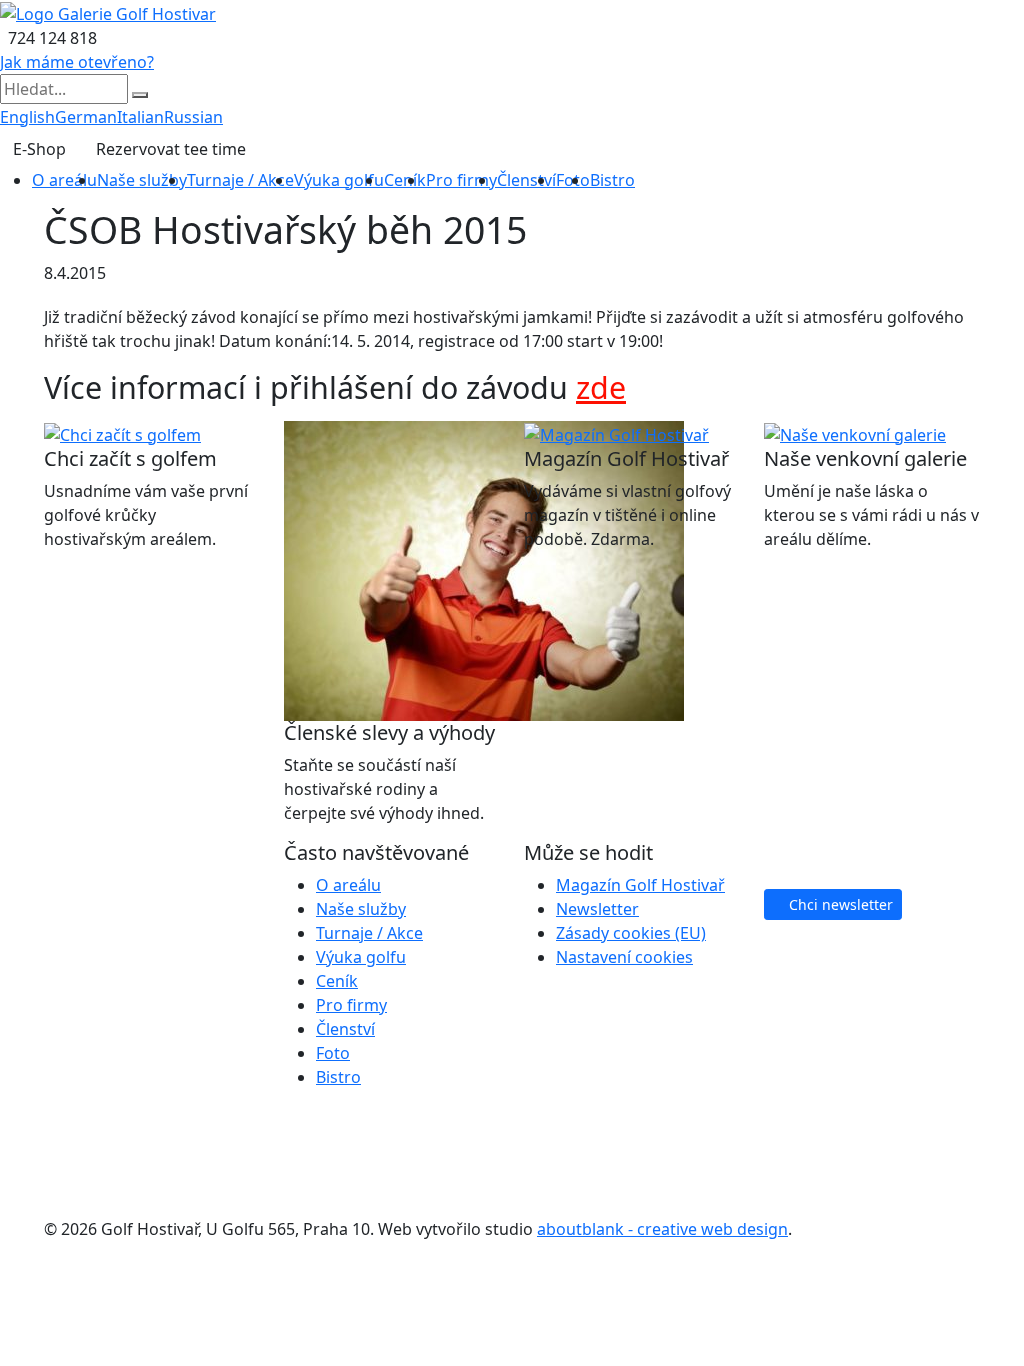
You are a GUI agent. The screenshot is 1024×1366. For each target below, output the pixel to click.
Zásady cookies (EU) (631, 933)
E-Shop (39, 149)
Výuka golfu (339, 180)
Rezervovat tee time (171, 149)
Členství (526, 180)
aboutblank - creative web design (662, 1229)
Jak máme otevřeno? (77, 62)
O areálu (64, 180)
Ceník (405, 180)
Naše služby (142, 180)
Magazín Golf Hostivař (640, 885)
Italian (140, 117)
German (86, 117)
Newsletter (597, 909)
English (27, 117)
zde (601, 387)
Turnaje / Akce (240, 180)
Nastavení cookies (624, 957)
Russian (193, 117)
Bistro (612, 180)
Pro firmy (461, 180)
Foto (333, 1053)
